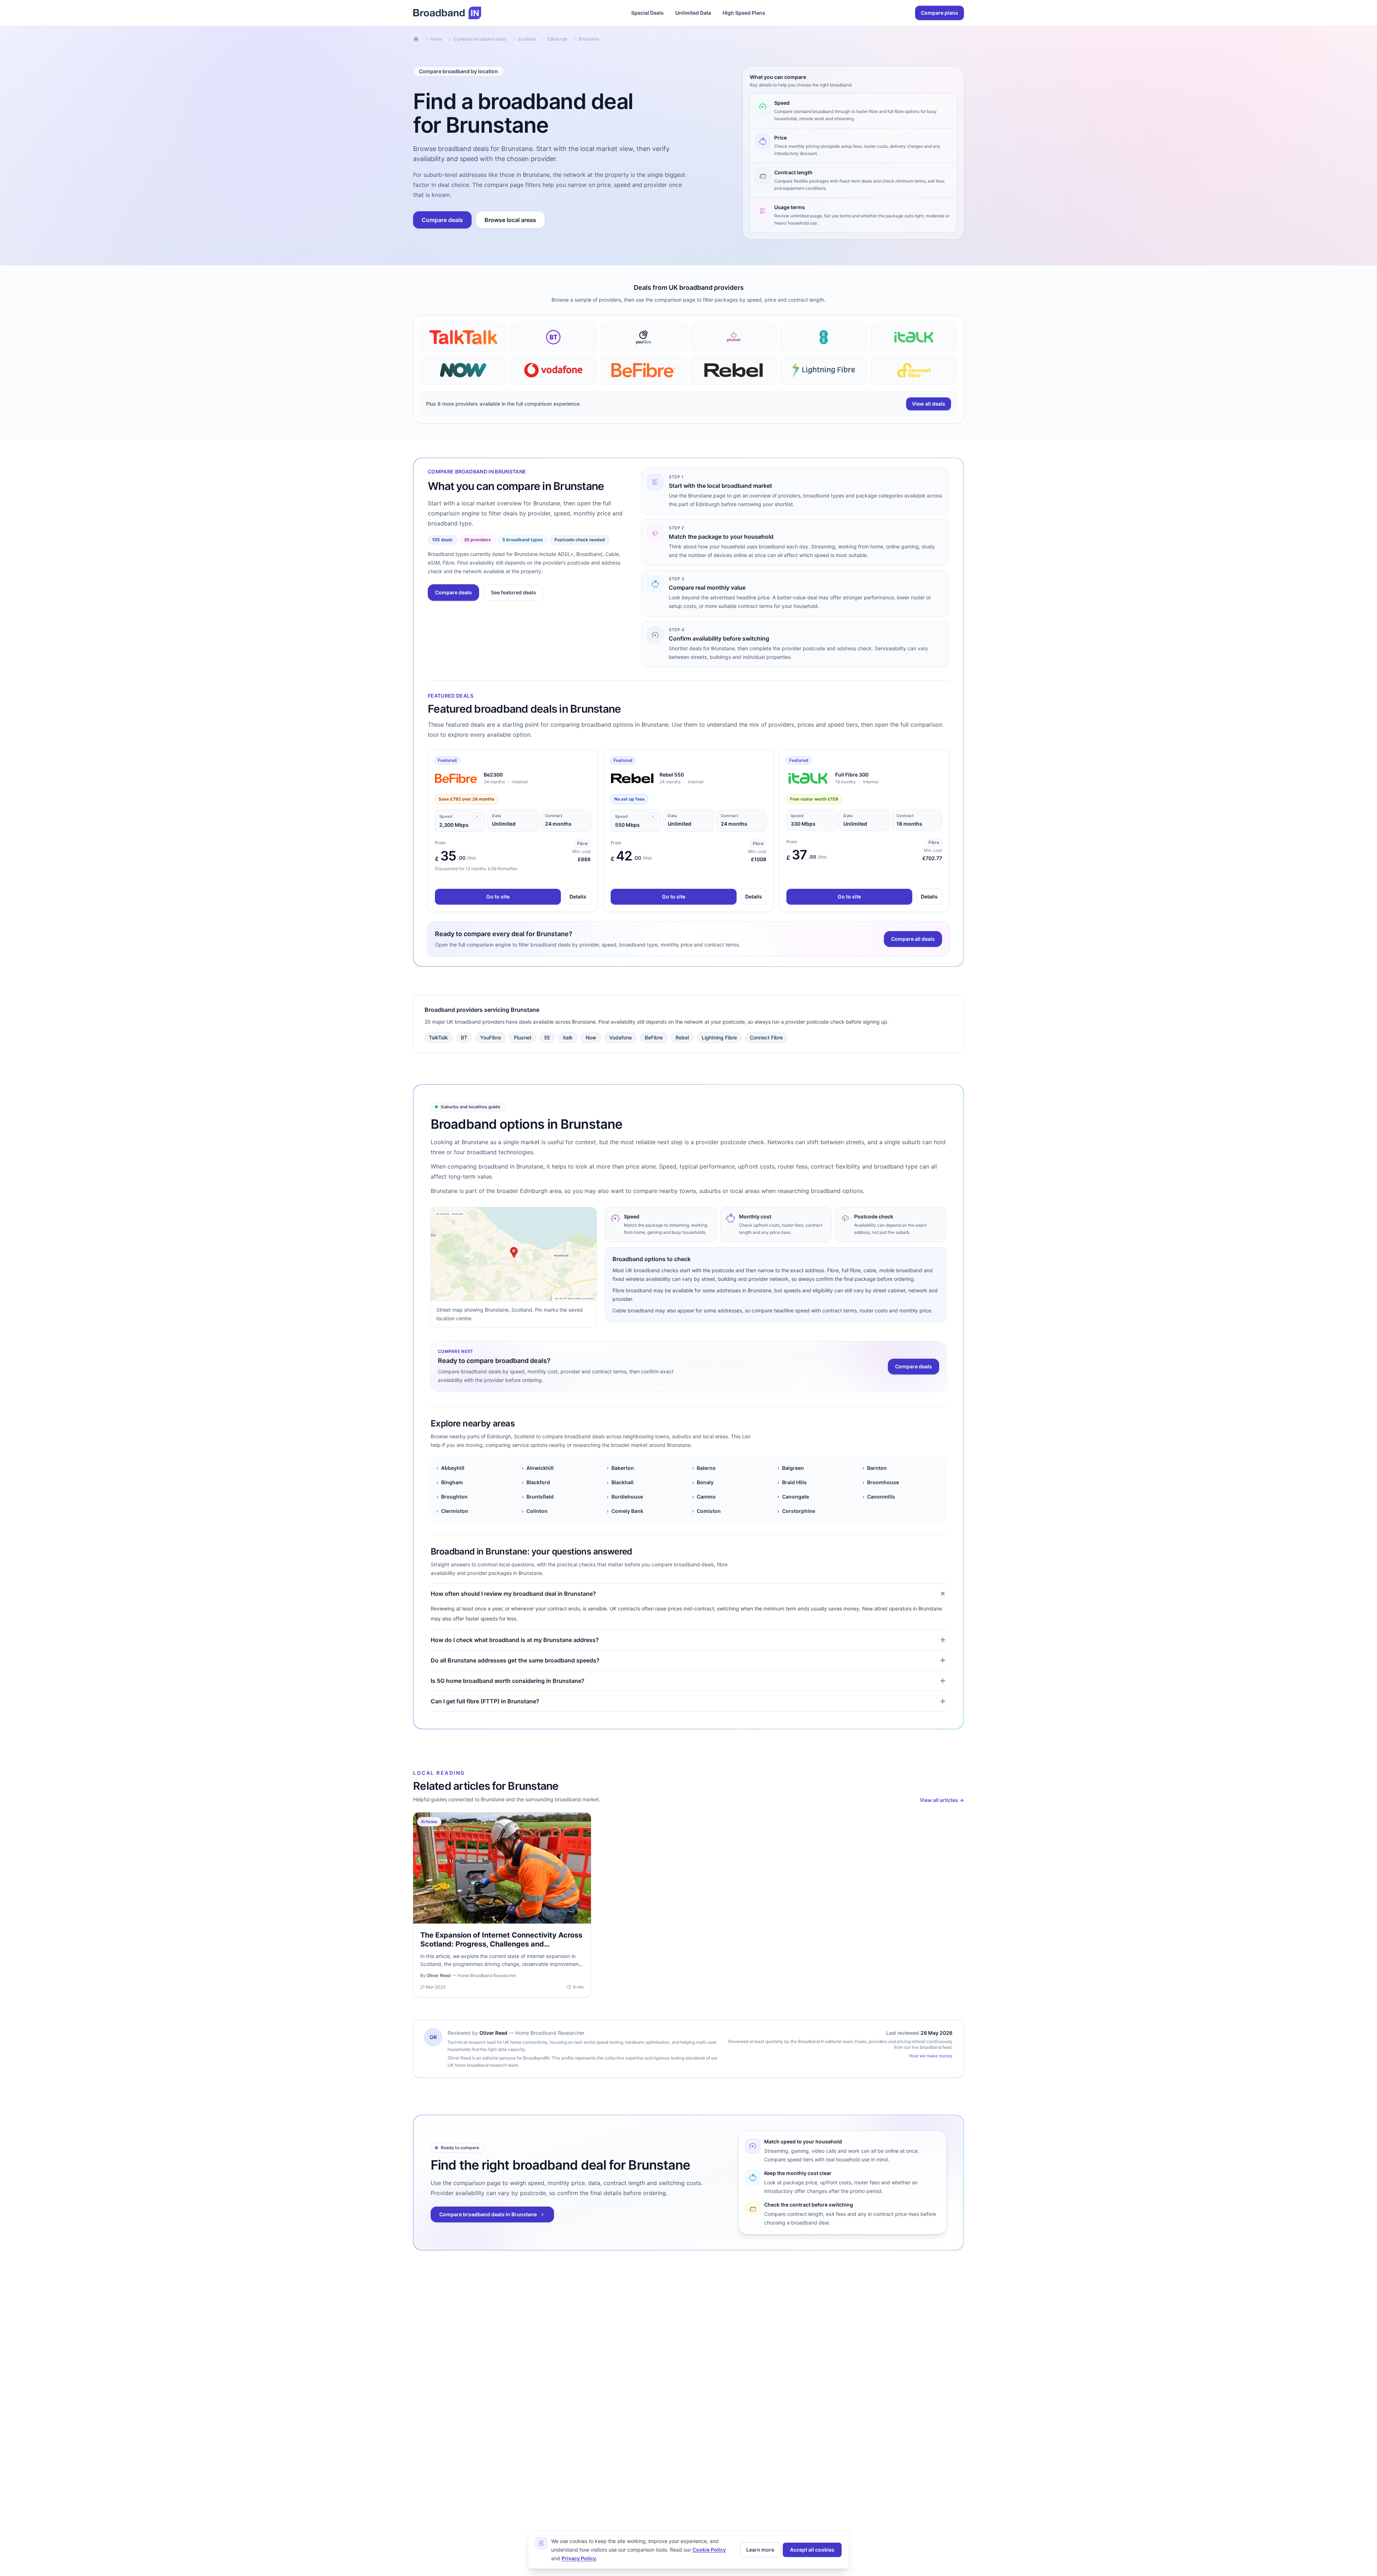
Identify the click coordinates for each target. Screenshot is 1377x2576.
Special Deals (647, 13)
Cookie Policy (709, 2550)
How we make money (931, 2056)
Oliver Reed (493, 2033)
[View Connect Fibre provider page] (914, 370)
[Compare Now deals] (463, 370)
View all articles (942, 1800)
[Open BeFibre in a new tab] (456, 778)
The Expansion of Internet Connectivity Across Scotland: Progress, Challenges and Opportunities (501, 1944)
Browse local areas (510, 220)
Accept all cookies (812, 2550)
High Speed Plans (744, 13)
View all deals (929, 404)
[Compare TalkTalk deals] (463, 337)
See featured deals (514, 592)
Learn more (760, 2550)
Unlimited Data (693, 13)
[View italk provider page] (914, 337)
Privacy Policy (579, 2558)
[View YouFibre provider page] (643, 337)
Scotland (527, 39)
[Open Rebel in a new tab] (632, 778)
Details (578, 897)
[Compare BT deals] (553, 337)
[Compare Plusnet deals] (734, 337)
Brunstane (589, 39)
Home (436, 39)
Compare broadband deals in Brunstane (488, 2214)
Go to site (498, 897)
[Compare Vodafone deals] (553, 370)
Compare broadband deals (480, 39)
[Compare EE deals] (824, 337)
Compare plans (940, 13)
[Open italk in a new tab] (808, 778)
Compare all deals (913, 939)
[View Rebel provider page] (734, 370)
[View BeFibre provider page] (643, 370)
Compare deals (442, 220)
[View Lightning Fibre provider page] (824, 370)
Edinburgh (557, 39)
